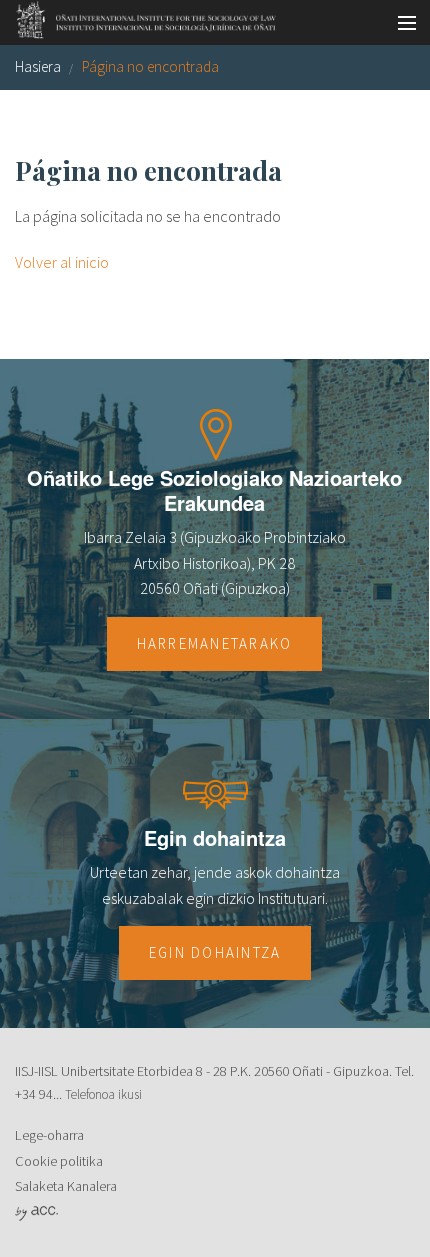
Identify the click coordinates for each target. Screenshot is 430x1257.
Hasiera (38, 66)
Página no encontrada (150, 66)
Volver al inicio (62, 262)
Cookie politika (59, 1161)
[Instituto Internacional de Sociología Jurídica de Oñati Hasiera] (139, 17)
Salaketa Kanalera (66, 1186)
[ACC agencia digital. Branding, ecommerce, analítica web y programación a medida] (36, 1212)
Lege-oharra (49, 1135)
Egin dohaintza (215, 952)
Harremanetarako (215, 643)
